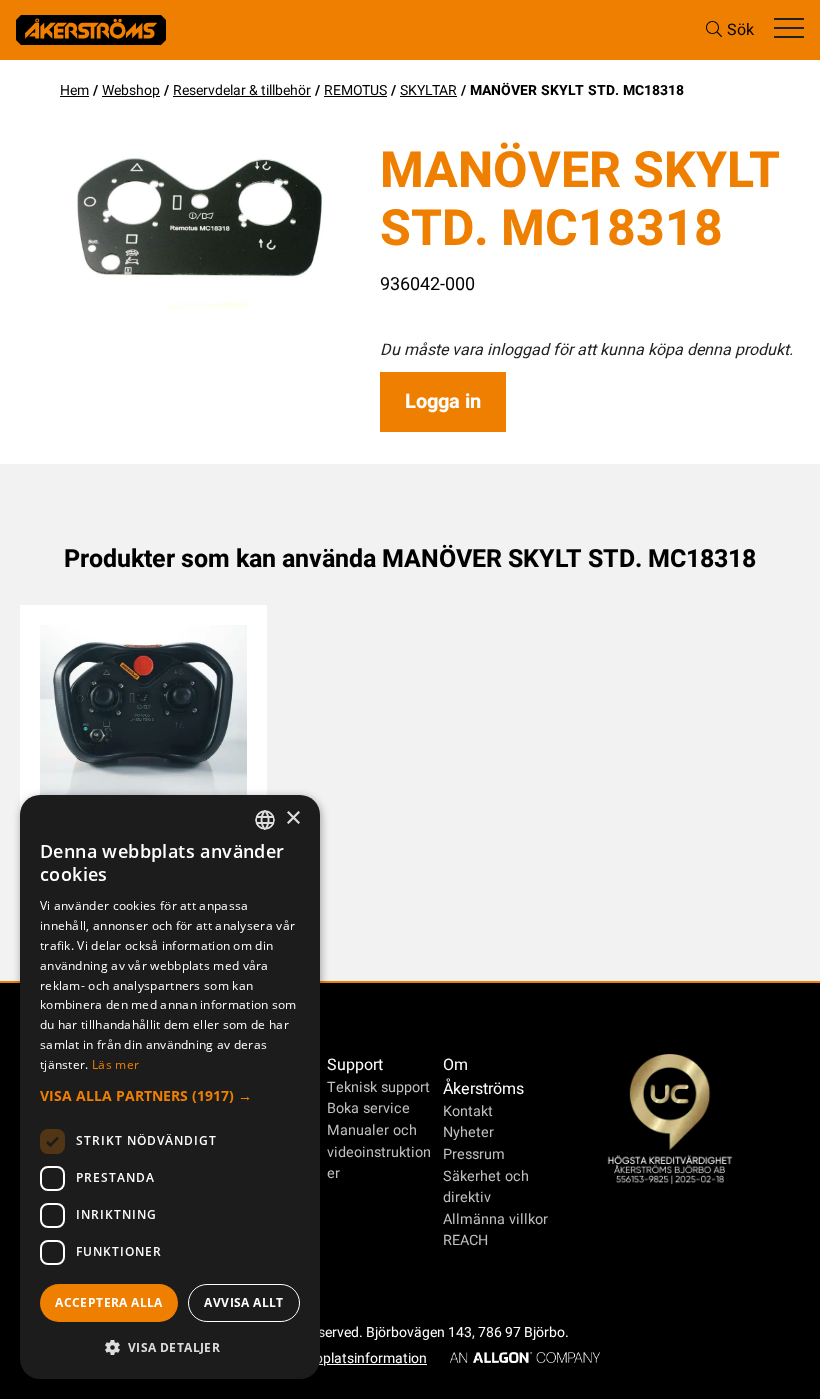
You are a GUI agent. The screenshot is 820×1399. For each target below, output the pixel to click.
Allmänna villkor (495, 1219)
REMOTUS (355, 90)
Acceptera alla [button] (109, 1302)
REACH (465, 1240)
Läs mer (115, 1064)
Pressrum (474, 1154)
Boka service (368, 1108)
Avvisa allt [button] (243, 1302)
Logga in (443, 401)
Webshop (131, 90)
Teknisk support (378, 1087)
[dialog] (170, 1087)
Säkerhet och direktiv (486, 1187)
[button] (170, 1095)
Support (355, 1065)
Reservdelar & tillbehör (242, 90)
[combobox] (265, 820)
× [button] (292, 818)
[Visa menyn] (789, 29)
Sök (740, 30)
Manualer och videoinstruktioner (379, 1152)
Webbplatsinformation (357, 1358)
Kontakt (468, 1111)
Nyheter (468, 1132)
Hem (74, 90)
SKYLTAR (428, 90)
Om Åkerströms (483, 1077)
